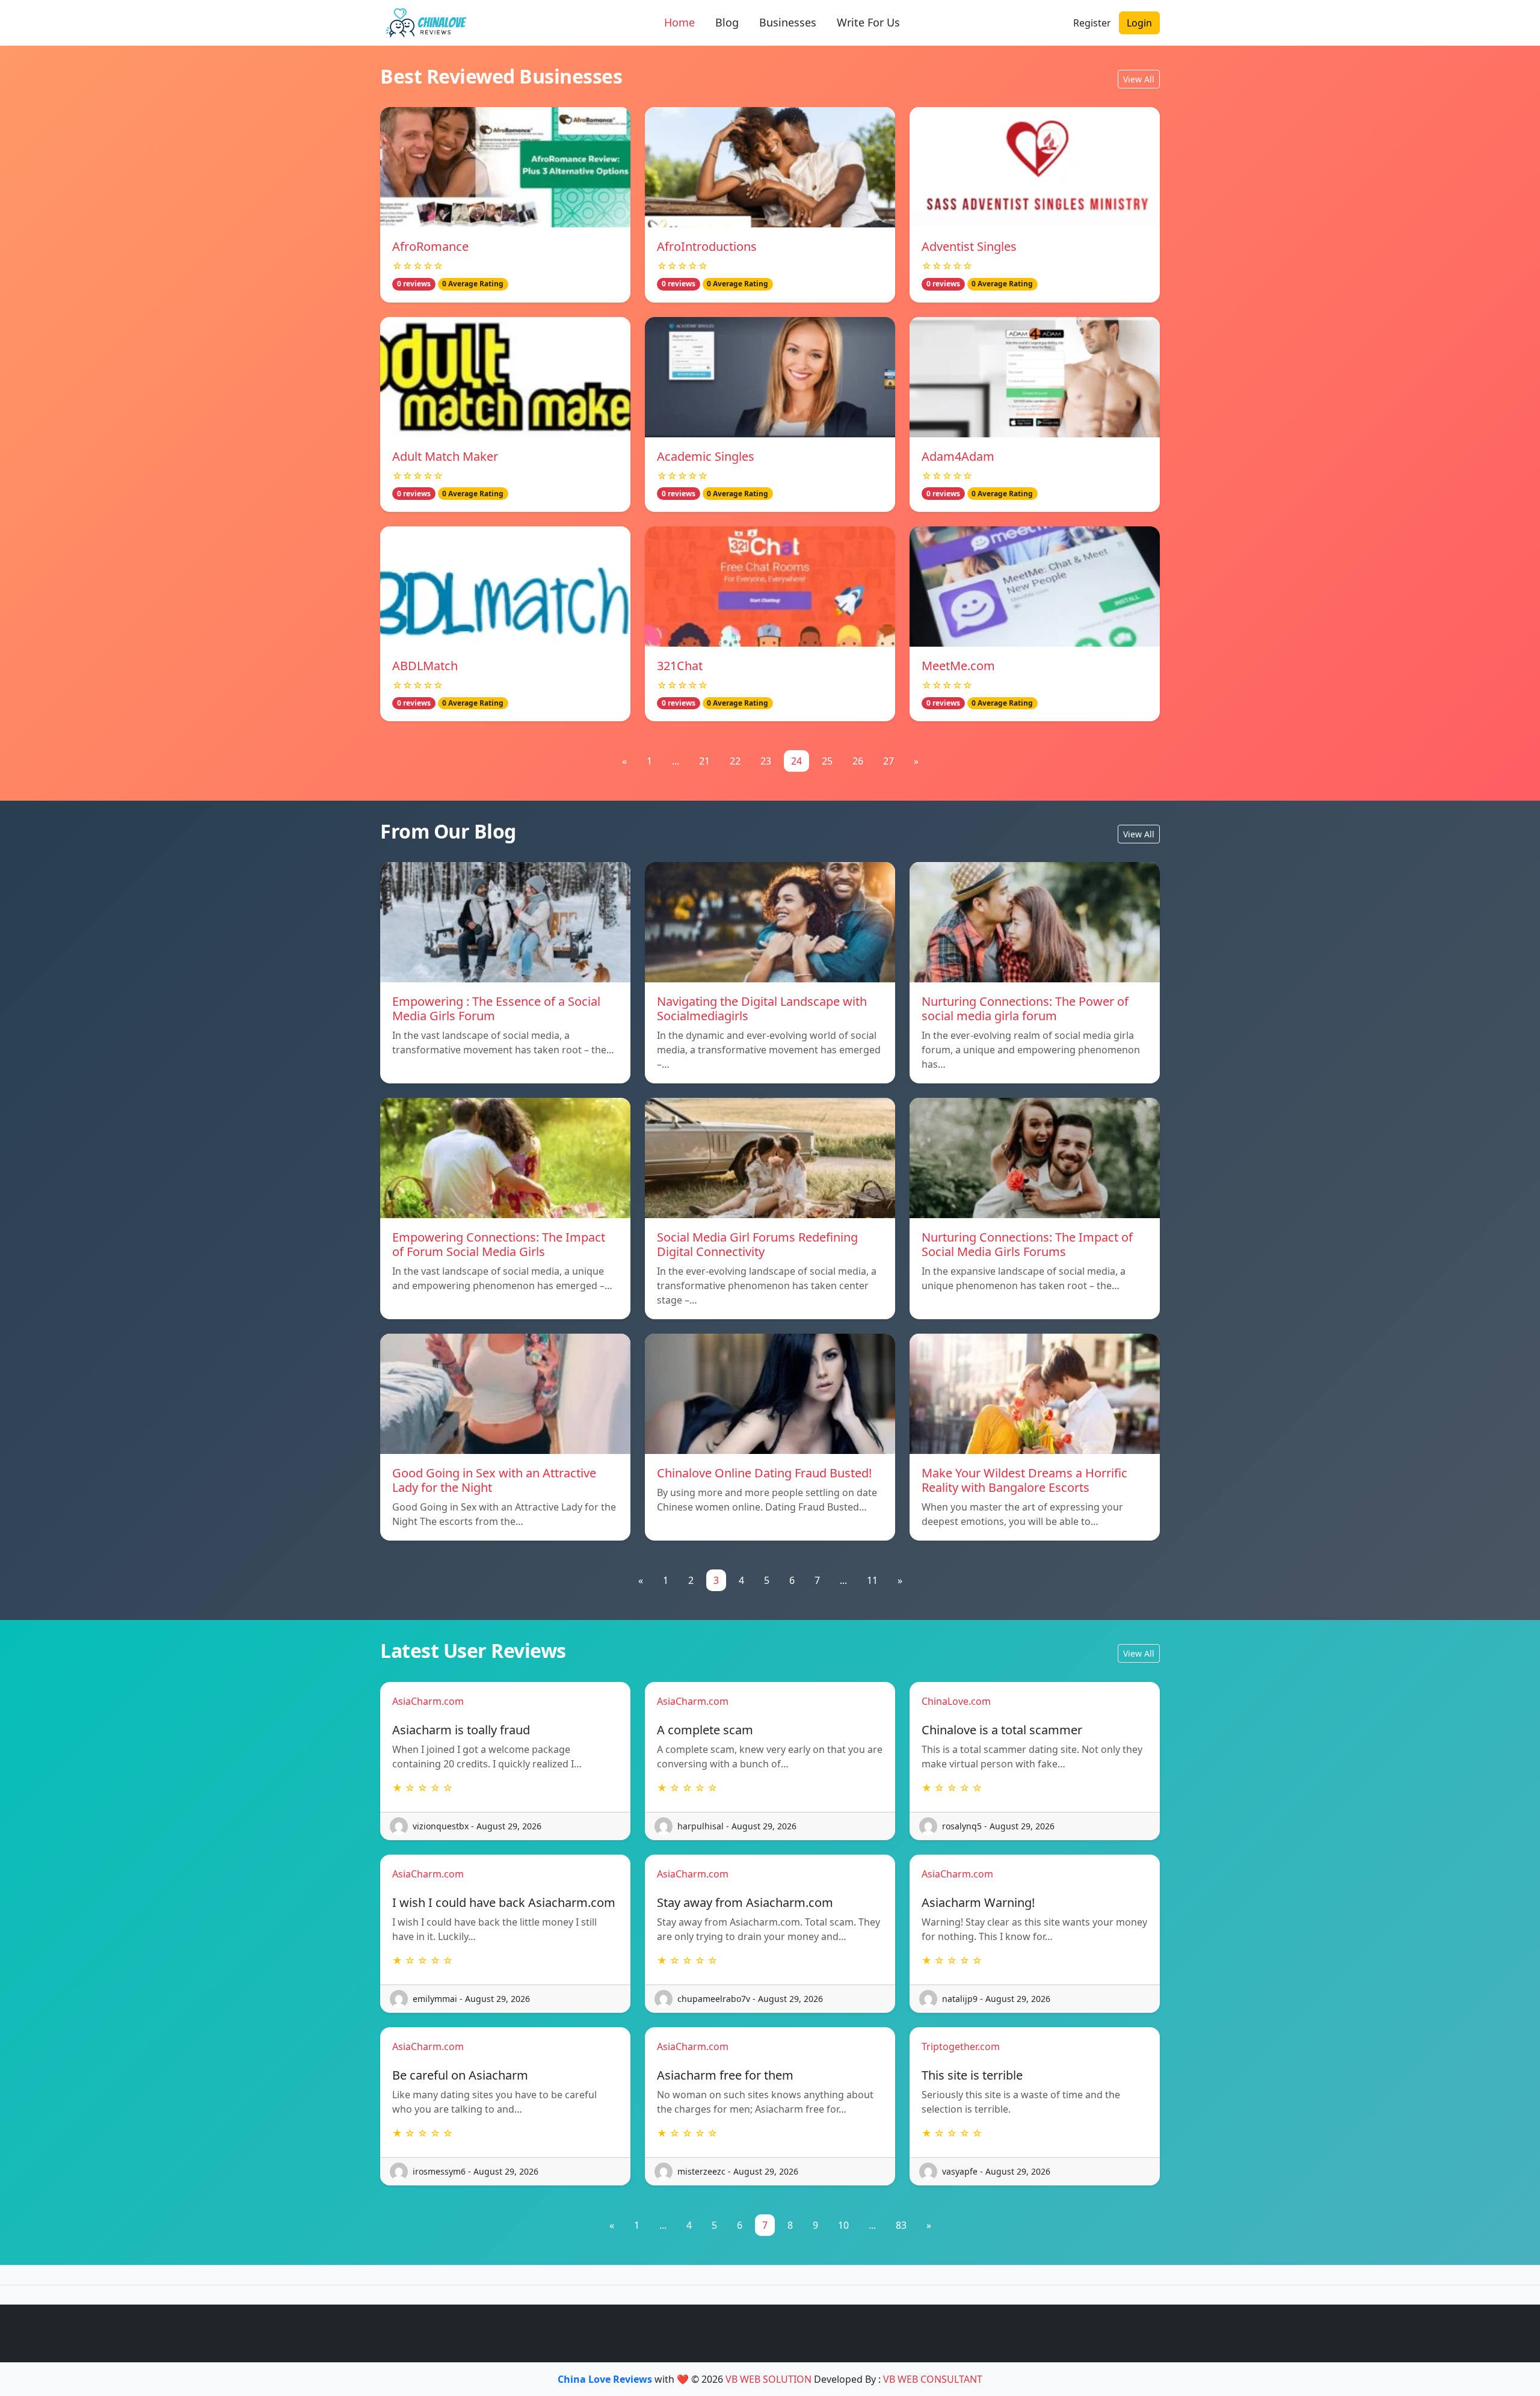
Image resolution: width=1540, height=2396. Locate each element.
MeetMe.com (958, 666)
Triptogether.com (961, 2046)
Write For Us (868, 22)
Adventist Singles (969, 246)
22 (735, 761)
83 (901, 2225)
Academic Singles (706, 456)
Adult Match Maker (445, 456)
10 (843, 2225)
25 (827, 761)
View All (1139, 79)
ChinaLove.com (956, 1701)
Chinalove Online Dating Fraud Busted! (764, 1473)
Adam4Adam (958, 456)
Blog (727, 22)
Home (679, 22)
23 (766, 761)
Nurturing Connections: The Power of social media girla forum (1025, 1009)
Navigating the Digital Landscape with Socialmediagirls (762, 1009)
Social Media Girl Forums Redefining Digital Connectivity (757, 1244)
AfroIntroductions (707, 246)
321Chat (680, 666)
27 (889, 761)
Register (1092, 23)
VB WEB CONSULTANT (933, 2379)
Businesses (788, 22)
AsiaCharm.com (428, 1701)
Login (1139, 23)
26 (858, 761)
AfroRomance (430, 246)
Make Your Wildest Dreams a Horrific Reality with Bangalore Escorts (1024, 1480)
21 (704, 761)
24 (796, 761)
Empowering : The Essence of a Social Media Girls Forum (496, 1009)
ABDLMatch (425, 666)
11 (872, 1580)
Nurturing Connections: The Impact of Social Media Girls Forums (1027, 1244)
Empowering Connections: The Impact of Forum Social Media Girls (499, 1244)
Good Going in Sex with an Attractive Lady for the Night (494, 1480)
